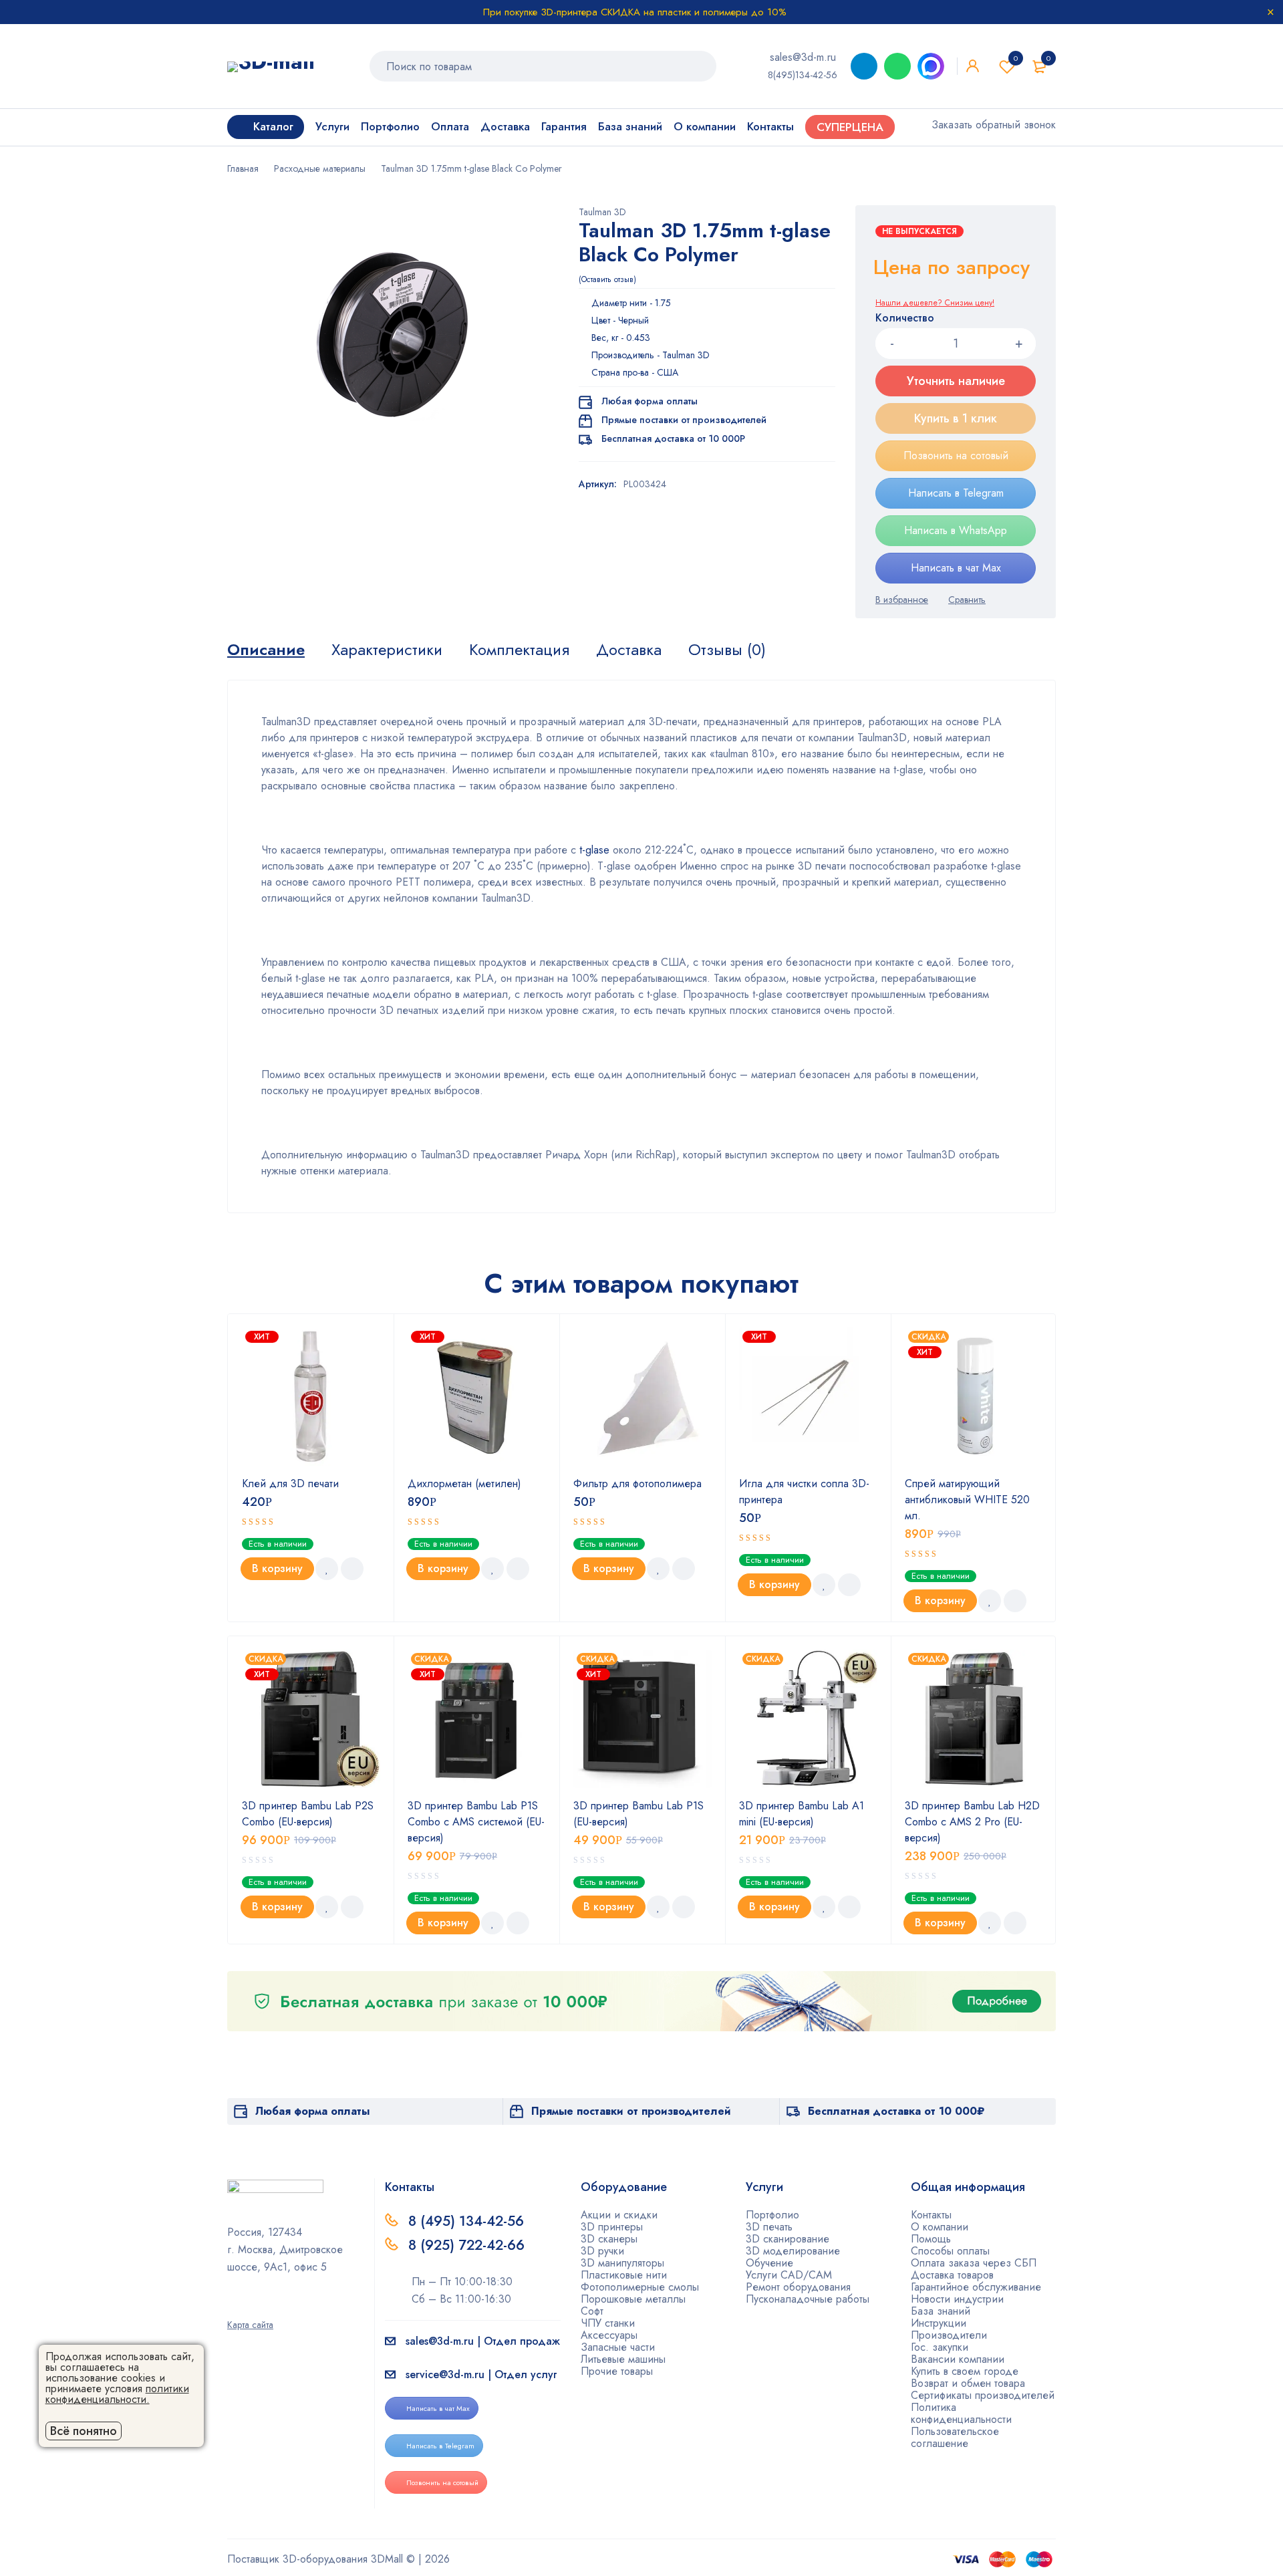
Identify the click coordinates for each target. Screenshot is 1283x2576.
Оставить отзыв (607, 279)
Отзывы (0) (727, 650)
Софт (592, 2311)
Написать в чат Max (956, 568)
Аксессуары (609, 2335)
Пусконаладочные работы (808, 2299)
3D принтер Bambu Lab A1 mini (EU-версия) (802, 1814)
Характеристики (387, 650)
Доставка (629, 650)
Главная (243, 168)
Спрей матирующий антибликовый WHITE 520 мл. (967, 1500)
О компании (940, 2227)
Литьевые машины (623, 2359)
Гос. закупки (940, 2347)
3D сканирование (788, 2239)
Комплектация (519, 650)
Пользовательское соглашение (955, 2437)
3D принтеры (612, 2227)
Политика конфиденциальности (961, 2413)
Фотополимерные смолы (640, 2287)
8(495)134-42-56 (803, 75)
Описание (266, 650)
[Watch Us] (232, 2306)
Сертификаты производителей (983, 2395)
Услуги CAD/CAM (789, 2275)
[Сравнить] (967, 600)
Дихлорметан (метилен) (464, 1484)
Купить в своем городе (965, 2371)
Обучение (769, 2263)
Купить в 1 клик (956, 418)
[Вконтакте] (275, 2306)
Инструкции (939, 2323)
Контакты (931, 2215)
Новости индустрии (957, 2299)
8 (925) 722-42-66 (468, 2245)
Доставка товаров (952, 2275)
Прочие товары (617, 2371)
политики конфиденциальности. (117, 2394)
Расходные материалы (320, 168)
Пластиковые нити (624, 2275)
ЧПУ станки (608, 2323)
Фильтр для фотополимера (637, 1484)
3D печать (769, 2227)
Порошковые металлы (633, 2299)
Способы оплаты (950, 2251)
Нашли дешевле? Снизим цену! (935, 303)
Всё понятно (84, 2431)
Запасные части (618, 2347)
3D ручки (602, 2251)
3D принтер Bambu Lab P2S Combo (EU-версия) (308, 1814)
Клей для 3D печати (290, 1484)
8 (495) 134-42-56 (466, 2221)
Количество (905, 318)
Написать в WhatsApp (956, 530)
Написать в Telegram (956, 493)
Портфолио (772, 2215)
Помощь (931, 2239)
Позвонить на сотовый (956, 456)
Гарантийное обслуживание (976, 2287)
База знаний (941, 2311)
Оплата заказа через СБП (974, 2263)
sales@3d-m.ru (803, 57)
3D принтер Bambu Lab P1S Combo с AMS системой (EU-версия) (476, 1822)
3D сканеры (609, 2239)
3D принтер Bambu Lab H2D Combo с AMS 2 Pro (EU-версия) (972, 1822)
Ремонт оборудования (798, 2287)
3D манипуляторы (622, 2263)
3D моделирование (793, 2251)
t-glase (593, 850)
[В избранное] (902, 600)
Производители (949, 2335)
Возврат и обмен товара (968, 2383)
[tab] (266, 650)
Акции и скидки (619, 2215)
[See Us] (253, 2306)
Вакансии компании (958, 2359)
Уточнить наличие (956, 381)
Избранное (1016, 58)
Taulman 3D (602, 212)
